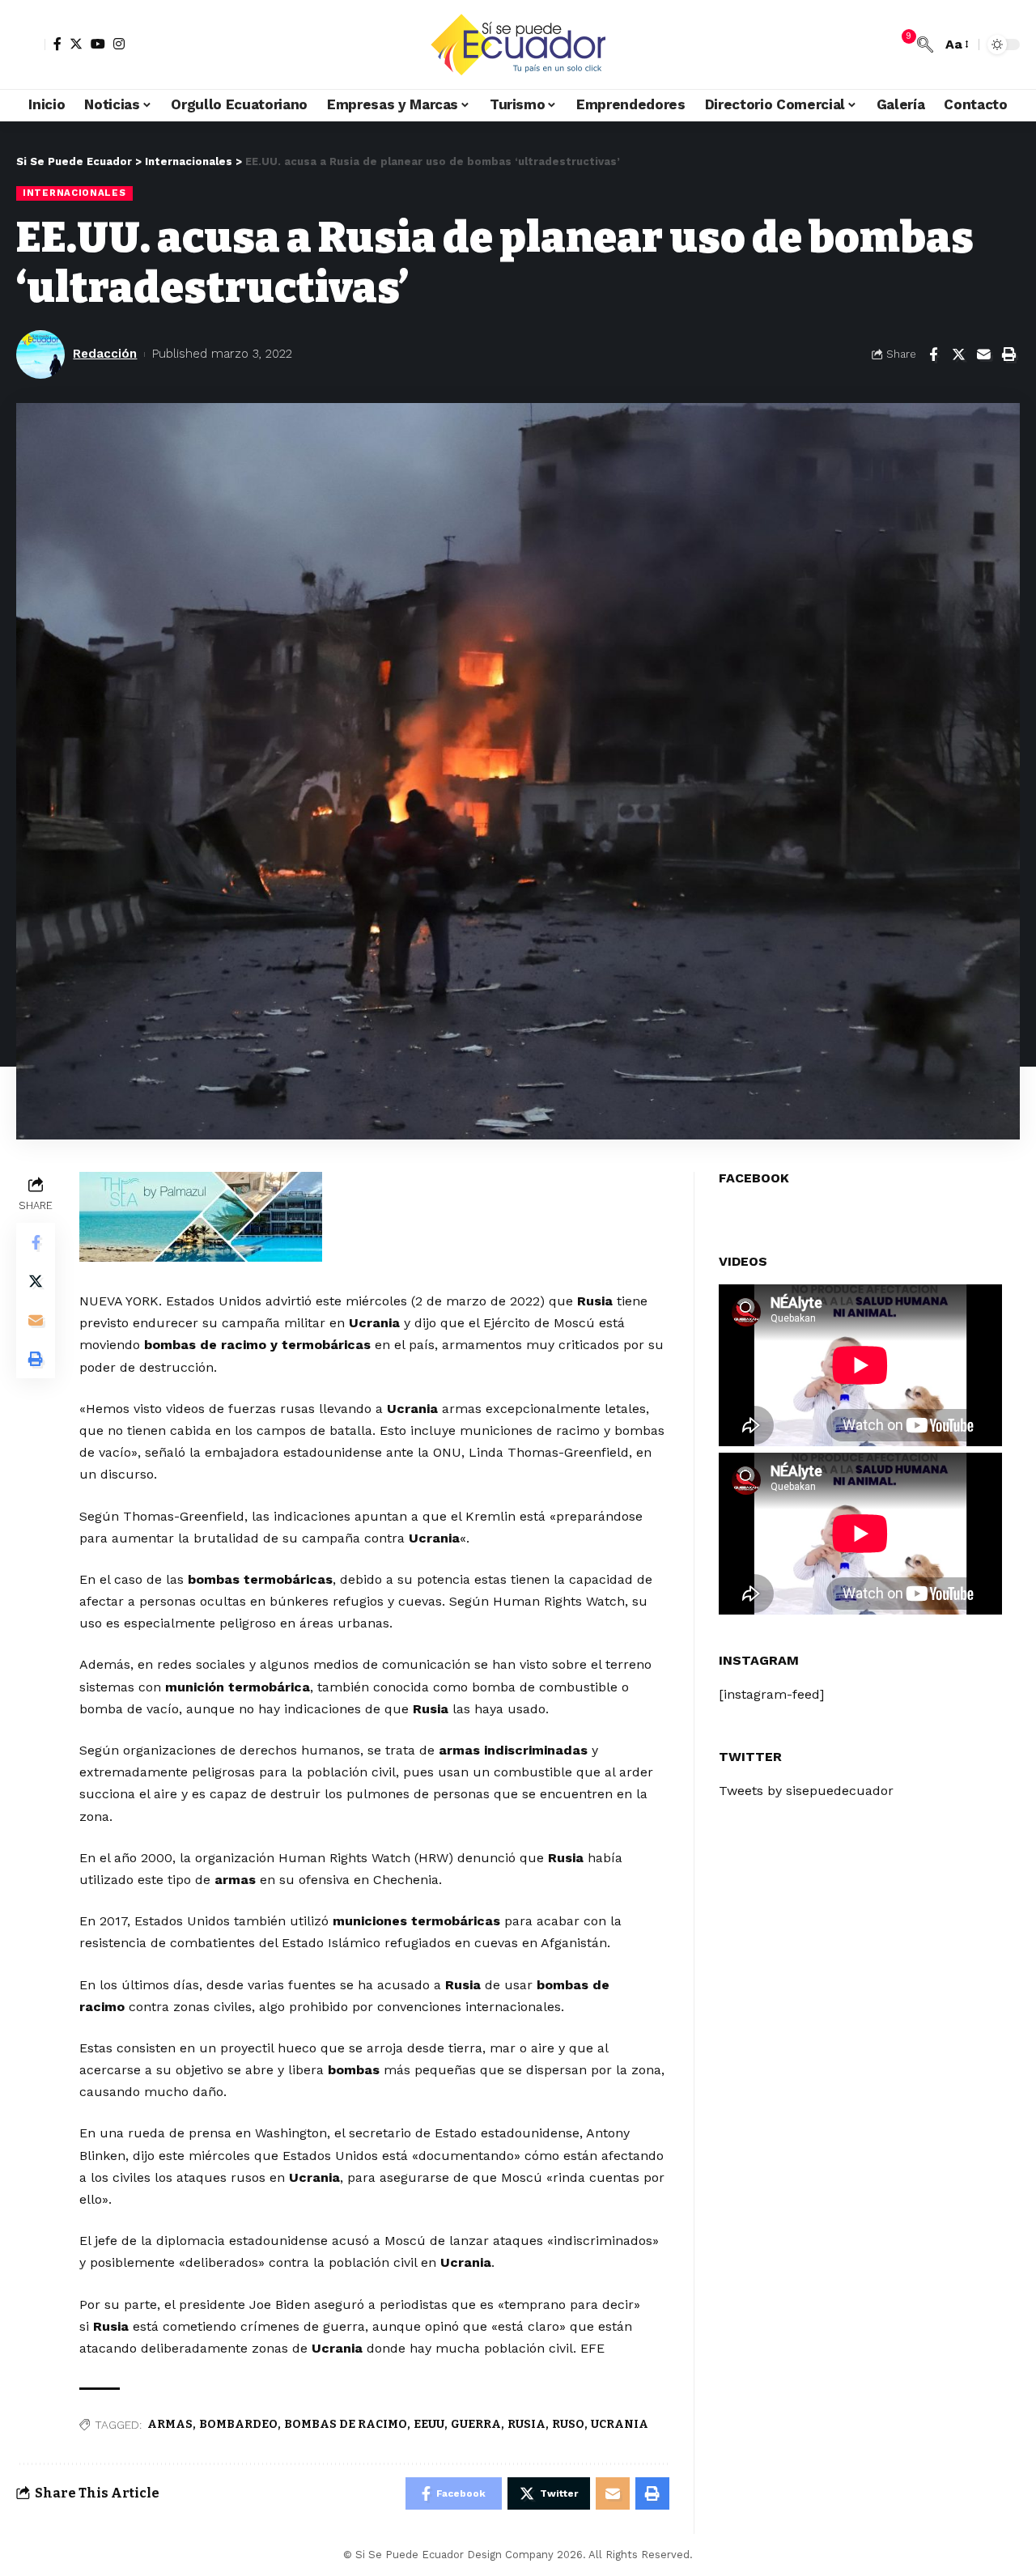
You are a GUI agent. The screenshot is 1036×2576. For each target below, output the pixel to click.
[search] (925, 45)
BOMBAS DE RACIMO (346, 2424)
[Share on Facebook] (933, 354)
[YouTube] (98, 44)
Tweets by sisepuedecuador (806, 1791)
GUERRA (476, 2424)
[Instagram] (119, 44)
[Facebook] (57, 44)
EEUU (429, 2424)
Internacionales (74, 193)
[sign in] (31, 45)
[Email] (983, 354)
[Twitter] (76, 44)
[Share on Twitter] (958, 354)
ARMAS (170, 2424)
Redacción (105, 354)
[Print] (1008, 354)
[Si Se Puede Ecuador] (518, 45)
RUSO (568, 2424)
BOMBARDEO (238, 2424)
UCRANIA (620, 2424)
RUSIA (526, 2424)
